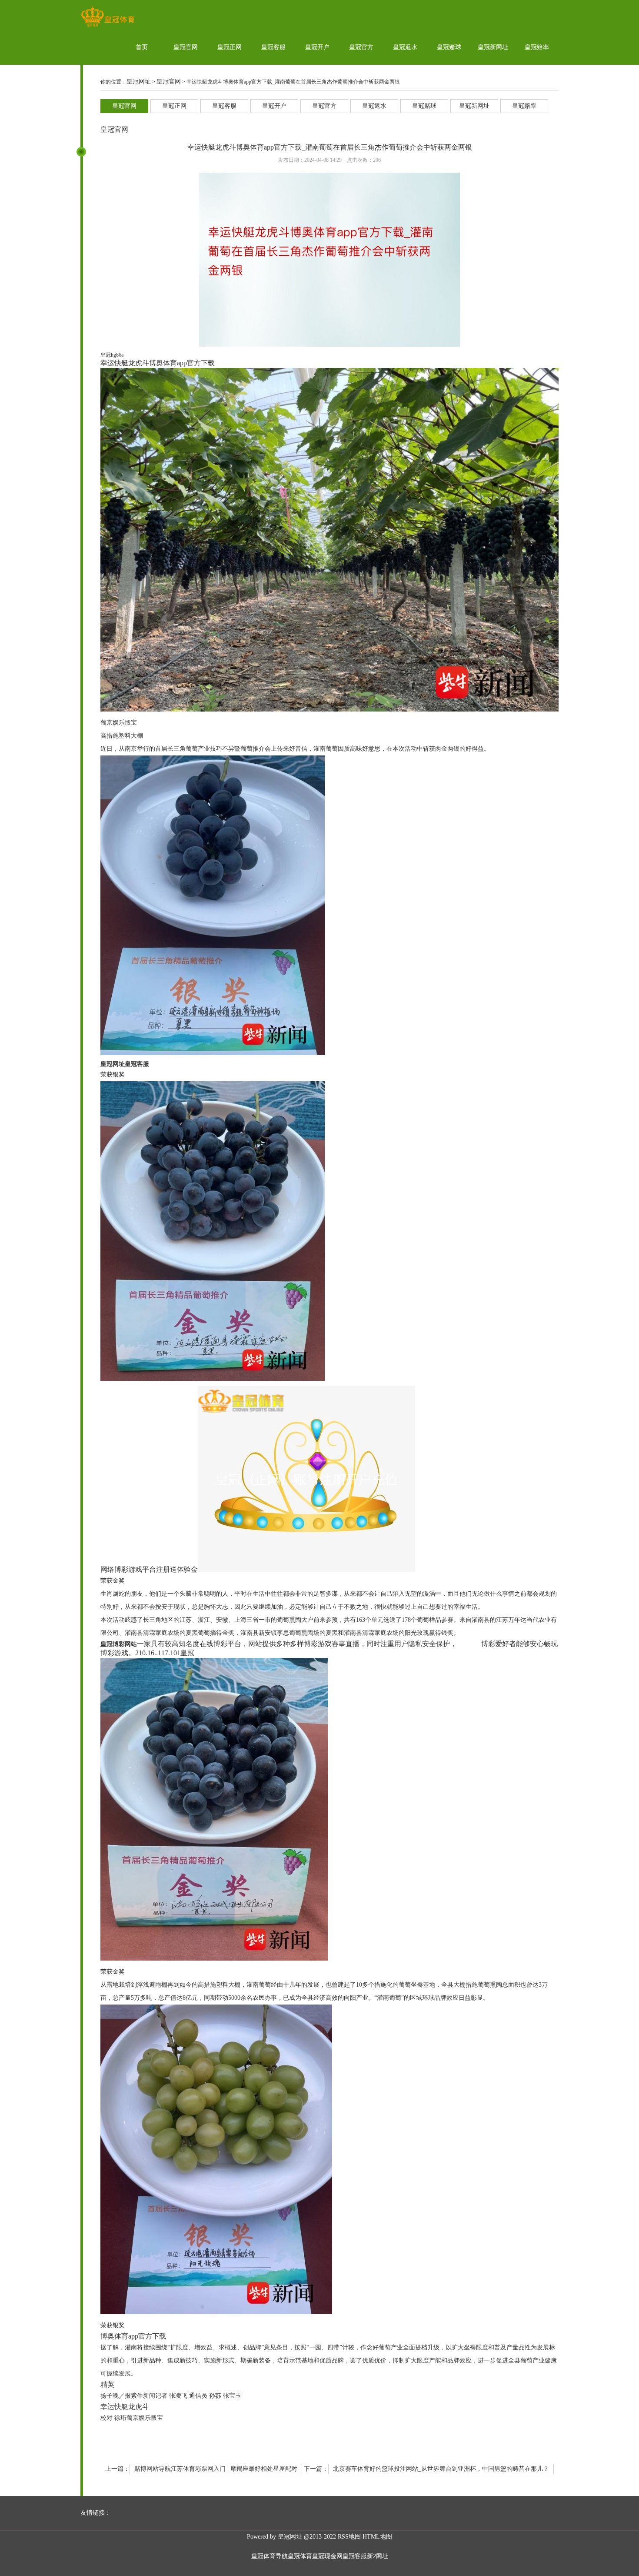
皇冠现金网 (327, 2556)
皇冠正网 (230, 47)
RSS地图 (349, 2537)
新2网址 (378, 2556)
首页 (142, 47)
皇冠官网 (186, 47)
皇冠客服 (273, 47)
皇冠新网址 (493, 47)
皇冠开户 (317, 47)
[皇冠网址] (108, 26)
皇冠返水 (405, 47)
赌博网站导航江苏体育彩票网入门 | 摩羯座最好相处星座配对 (216, 2469)
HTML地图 (377, 2537)
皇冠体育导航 (270, 2556)
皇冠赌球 (449, 47)
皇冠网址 (139, 82)
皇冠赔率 (537, 47)
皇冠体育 (300, 2556)
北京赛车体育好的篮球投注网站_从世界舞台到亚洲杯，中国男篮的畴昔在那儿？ (441, 2469)
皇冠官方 (361, 47)
